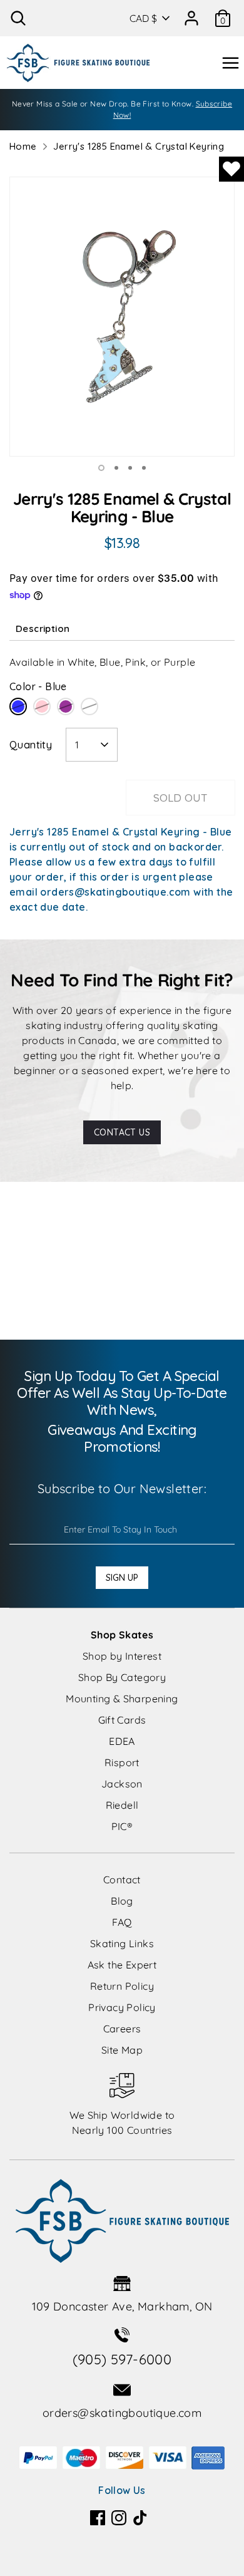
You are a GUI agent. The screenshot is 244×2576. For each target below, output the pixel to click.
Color (38, 686)
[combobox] (92, 745)
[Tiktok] (140, 2518)
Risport (122, 1762)
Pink (42, 706)
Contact (122, 1880)
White (89, 706)
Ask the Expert (122, 1965)
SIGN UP (122, 1578)
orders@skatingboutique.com (122, 2413)
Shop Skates (122, 1635)
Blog (122, 1901)
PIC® (122, 1826)
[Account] (191, 14)
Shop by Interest (122, 1656)
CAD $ (143, 18)
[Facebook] (98, 2518)
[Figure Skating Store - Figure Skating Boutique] (78, 63)
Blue (18, 706)
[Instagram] (119, 2518)
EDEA (122, 1741)
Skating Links (122, 1943)
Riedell (122, 1805)
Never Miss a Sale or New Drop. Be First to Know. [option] (122, 109)
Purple (66, 706)
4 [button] (144, 468)
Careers (122, 2029)
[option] (122, 317)
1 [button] (101, 468)
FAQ (122, 1922)
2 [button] (116, 468)
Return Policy (122, 1986)
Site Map (122, 2050)
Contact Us (122, 1132)
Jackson (122, 1784)
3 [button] (130, 468)
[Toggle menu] (230, 63)
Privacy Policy (122, 2007)
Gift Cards (122, 1720)
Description (43, 628)
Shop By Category (122, 1677)
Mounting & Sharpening (122, 1699)
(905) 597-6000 (122, 2359)
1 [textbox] (77, 745)
